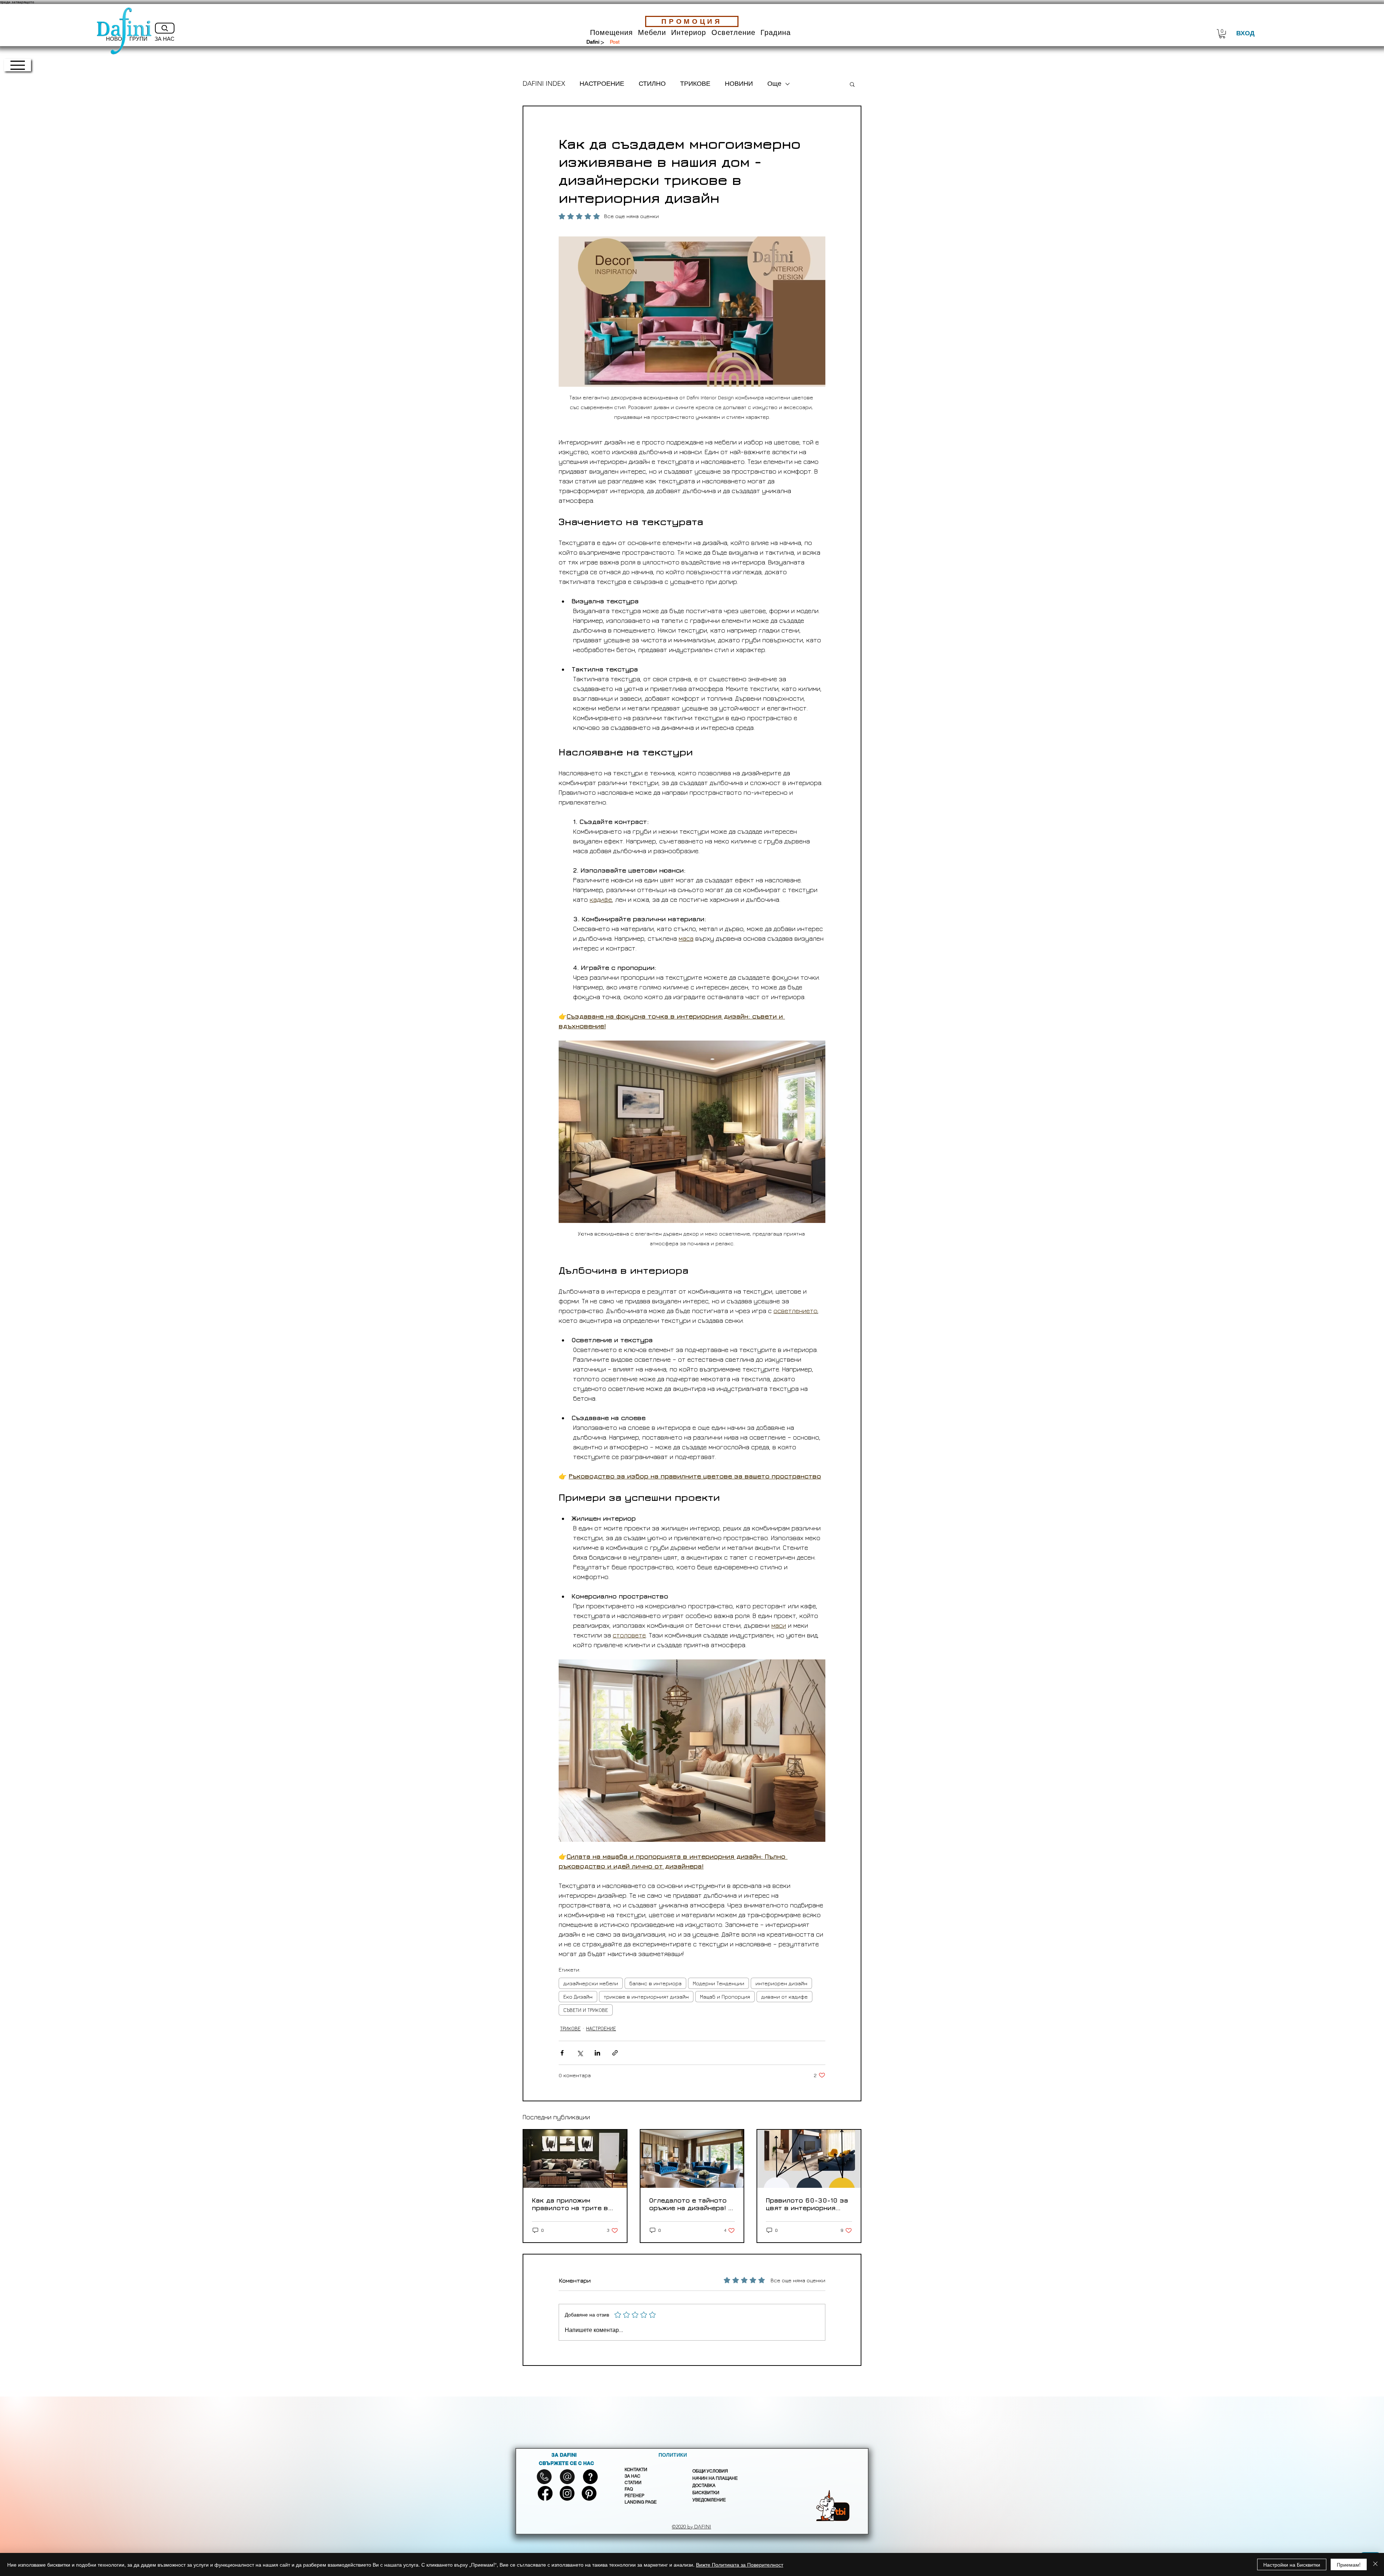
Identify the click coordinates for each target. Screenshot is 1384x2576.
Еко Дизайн (578, 1997)
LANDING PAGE (641, 2502)
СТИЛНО (652, 84)
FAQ (629, 2489)
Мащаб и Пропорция (725, 1997)
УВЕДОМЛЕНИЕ (709, 2500)
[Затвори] (1375, 2564)
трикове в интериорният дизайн (646, 1997)
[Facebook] (545, 2493)
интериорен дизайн (781, 1983)
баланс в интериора (655, 1983)
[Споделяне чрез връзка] (615, 2053)
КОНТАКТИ (636, 2470)
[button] (611, 33)
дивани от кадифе (784, 1997)
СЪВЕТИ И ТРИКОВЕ (586, 2010)
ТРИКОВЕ (695, 84)
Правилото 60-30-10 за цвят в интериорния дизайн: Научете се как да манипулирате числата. (807, 2204)
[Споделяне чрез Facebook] (562, 2053)
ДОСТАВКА (704, 2486)
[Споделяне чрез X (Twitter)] (580, 2053)
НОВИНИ (739, 84)
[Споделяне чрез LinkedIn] (597, 2053)
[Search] (165, 28)
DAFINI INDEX (544, 84)
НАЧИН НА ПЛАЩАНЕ (715, 2478)
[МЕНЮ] (17, 65)
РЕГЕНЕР (635, 2496)
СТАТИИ (633, 2483)
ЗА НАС (633, 2476)
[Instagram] (567, 2493)
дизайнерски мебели (591, 1983)
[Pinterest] (589, 2493)
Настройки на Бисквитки (1292, 2564)
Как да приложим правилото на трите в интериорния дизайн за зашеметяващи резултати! (573, 2204)
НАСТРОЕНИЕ (602, 84)
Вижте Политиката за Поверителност (740, 2564)
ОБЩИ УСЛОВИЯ (710, 2471)
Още (774, 84)
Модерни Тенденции (718, 1983)
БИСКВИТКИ (706, 2493)
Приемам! (1349, 2564)
